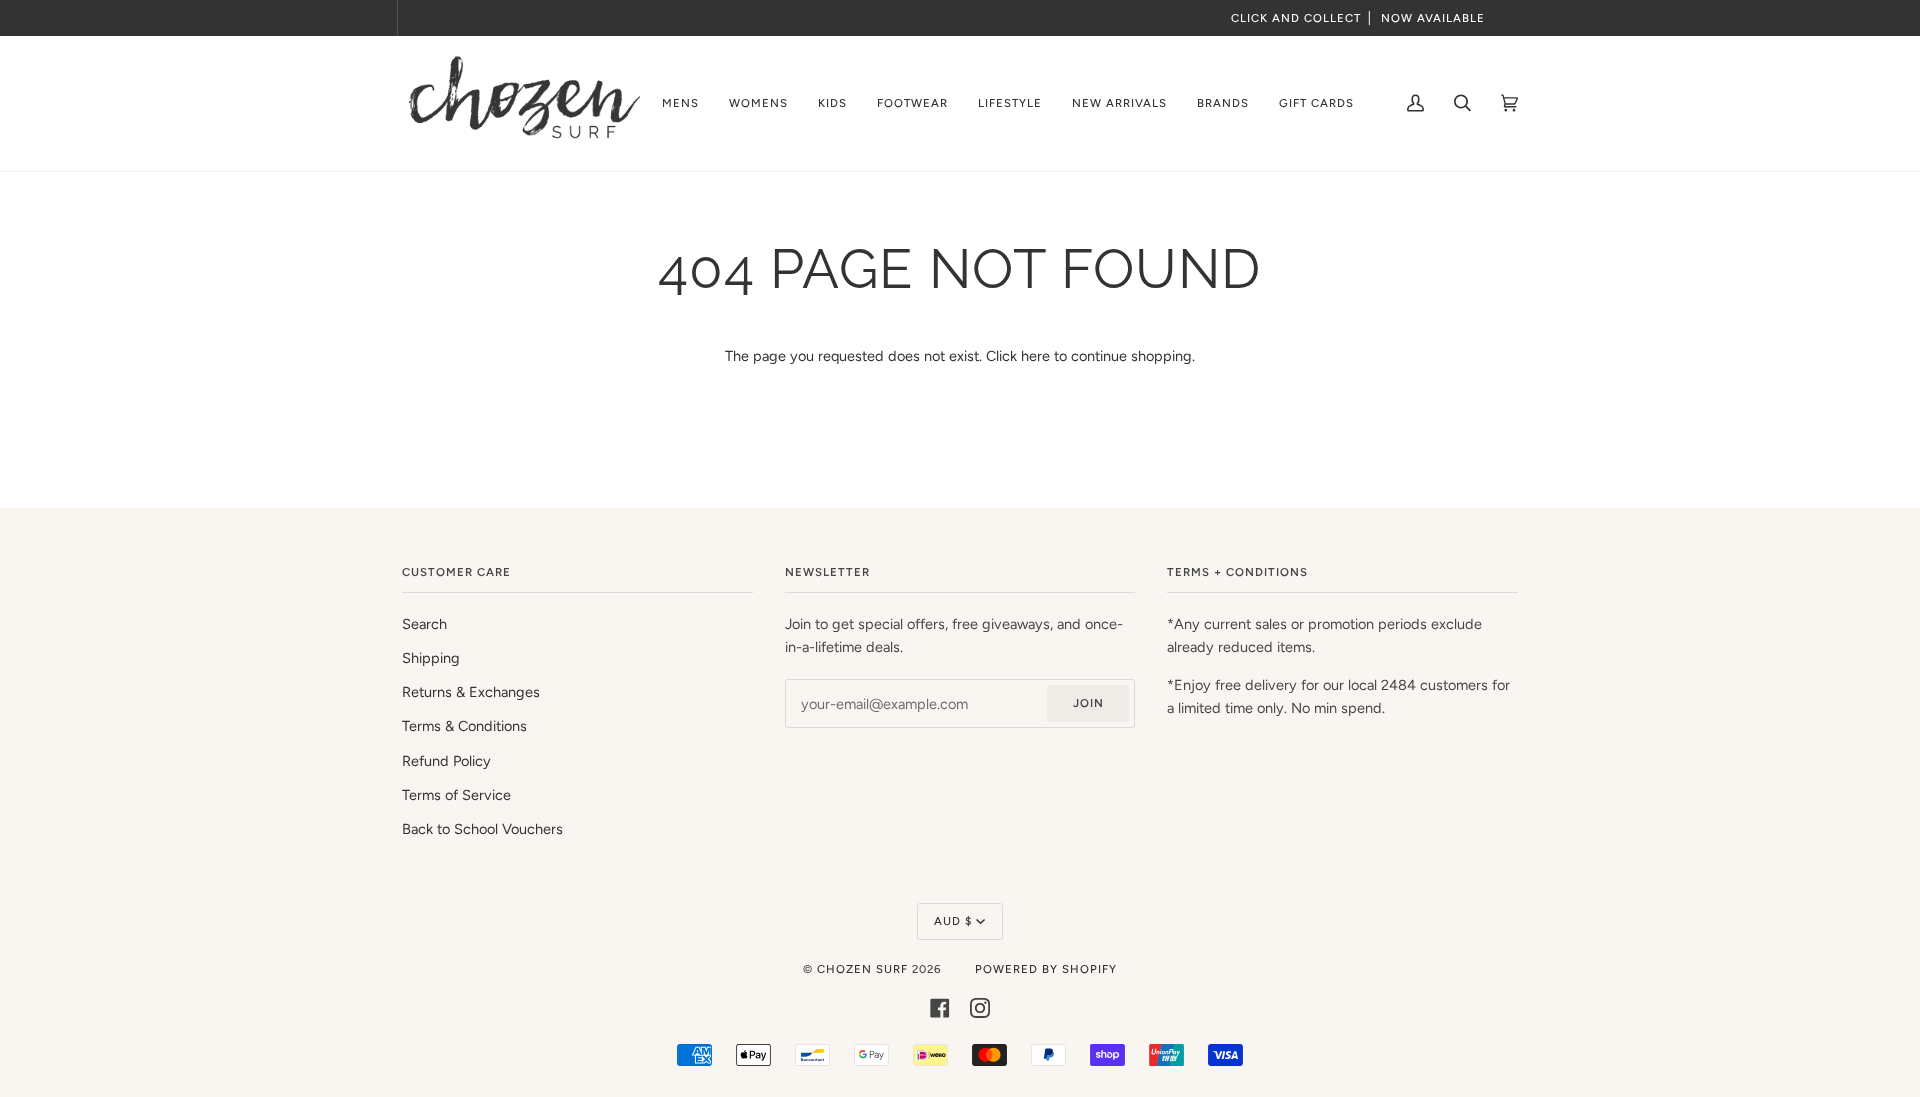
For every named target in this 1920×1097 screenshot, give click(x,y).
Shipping (431, 658)
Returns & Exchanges (471, 692)
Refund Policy (446, 761)
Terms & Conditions (464, 726)
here (1035, 356)
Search (424, 624)
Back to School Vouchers (482, 829)
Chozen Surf (864, 969)
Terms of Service (456, 795)
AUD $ (953, 921)
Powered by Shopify (1046, 969)
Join (1088, 703)
